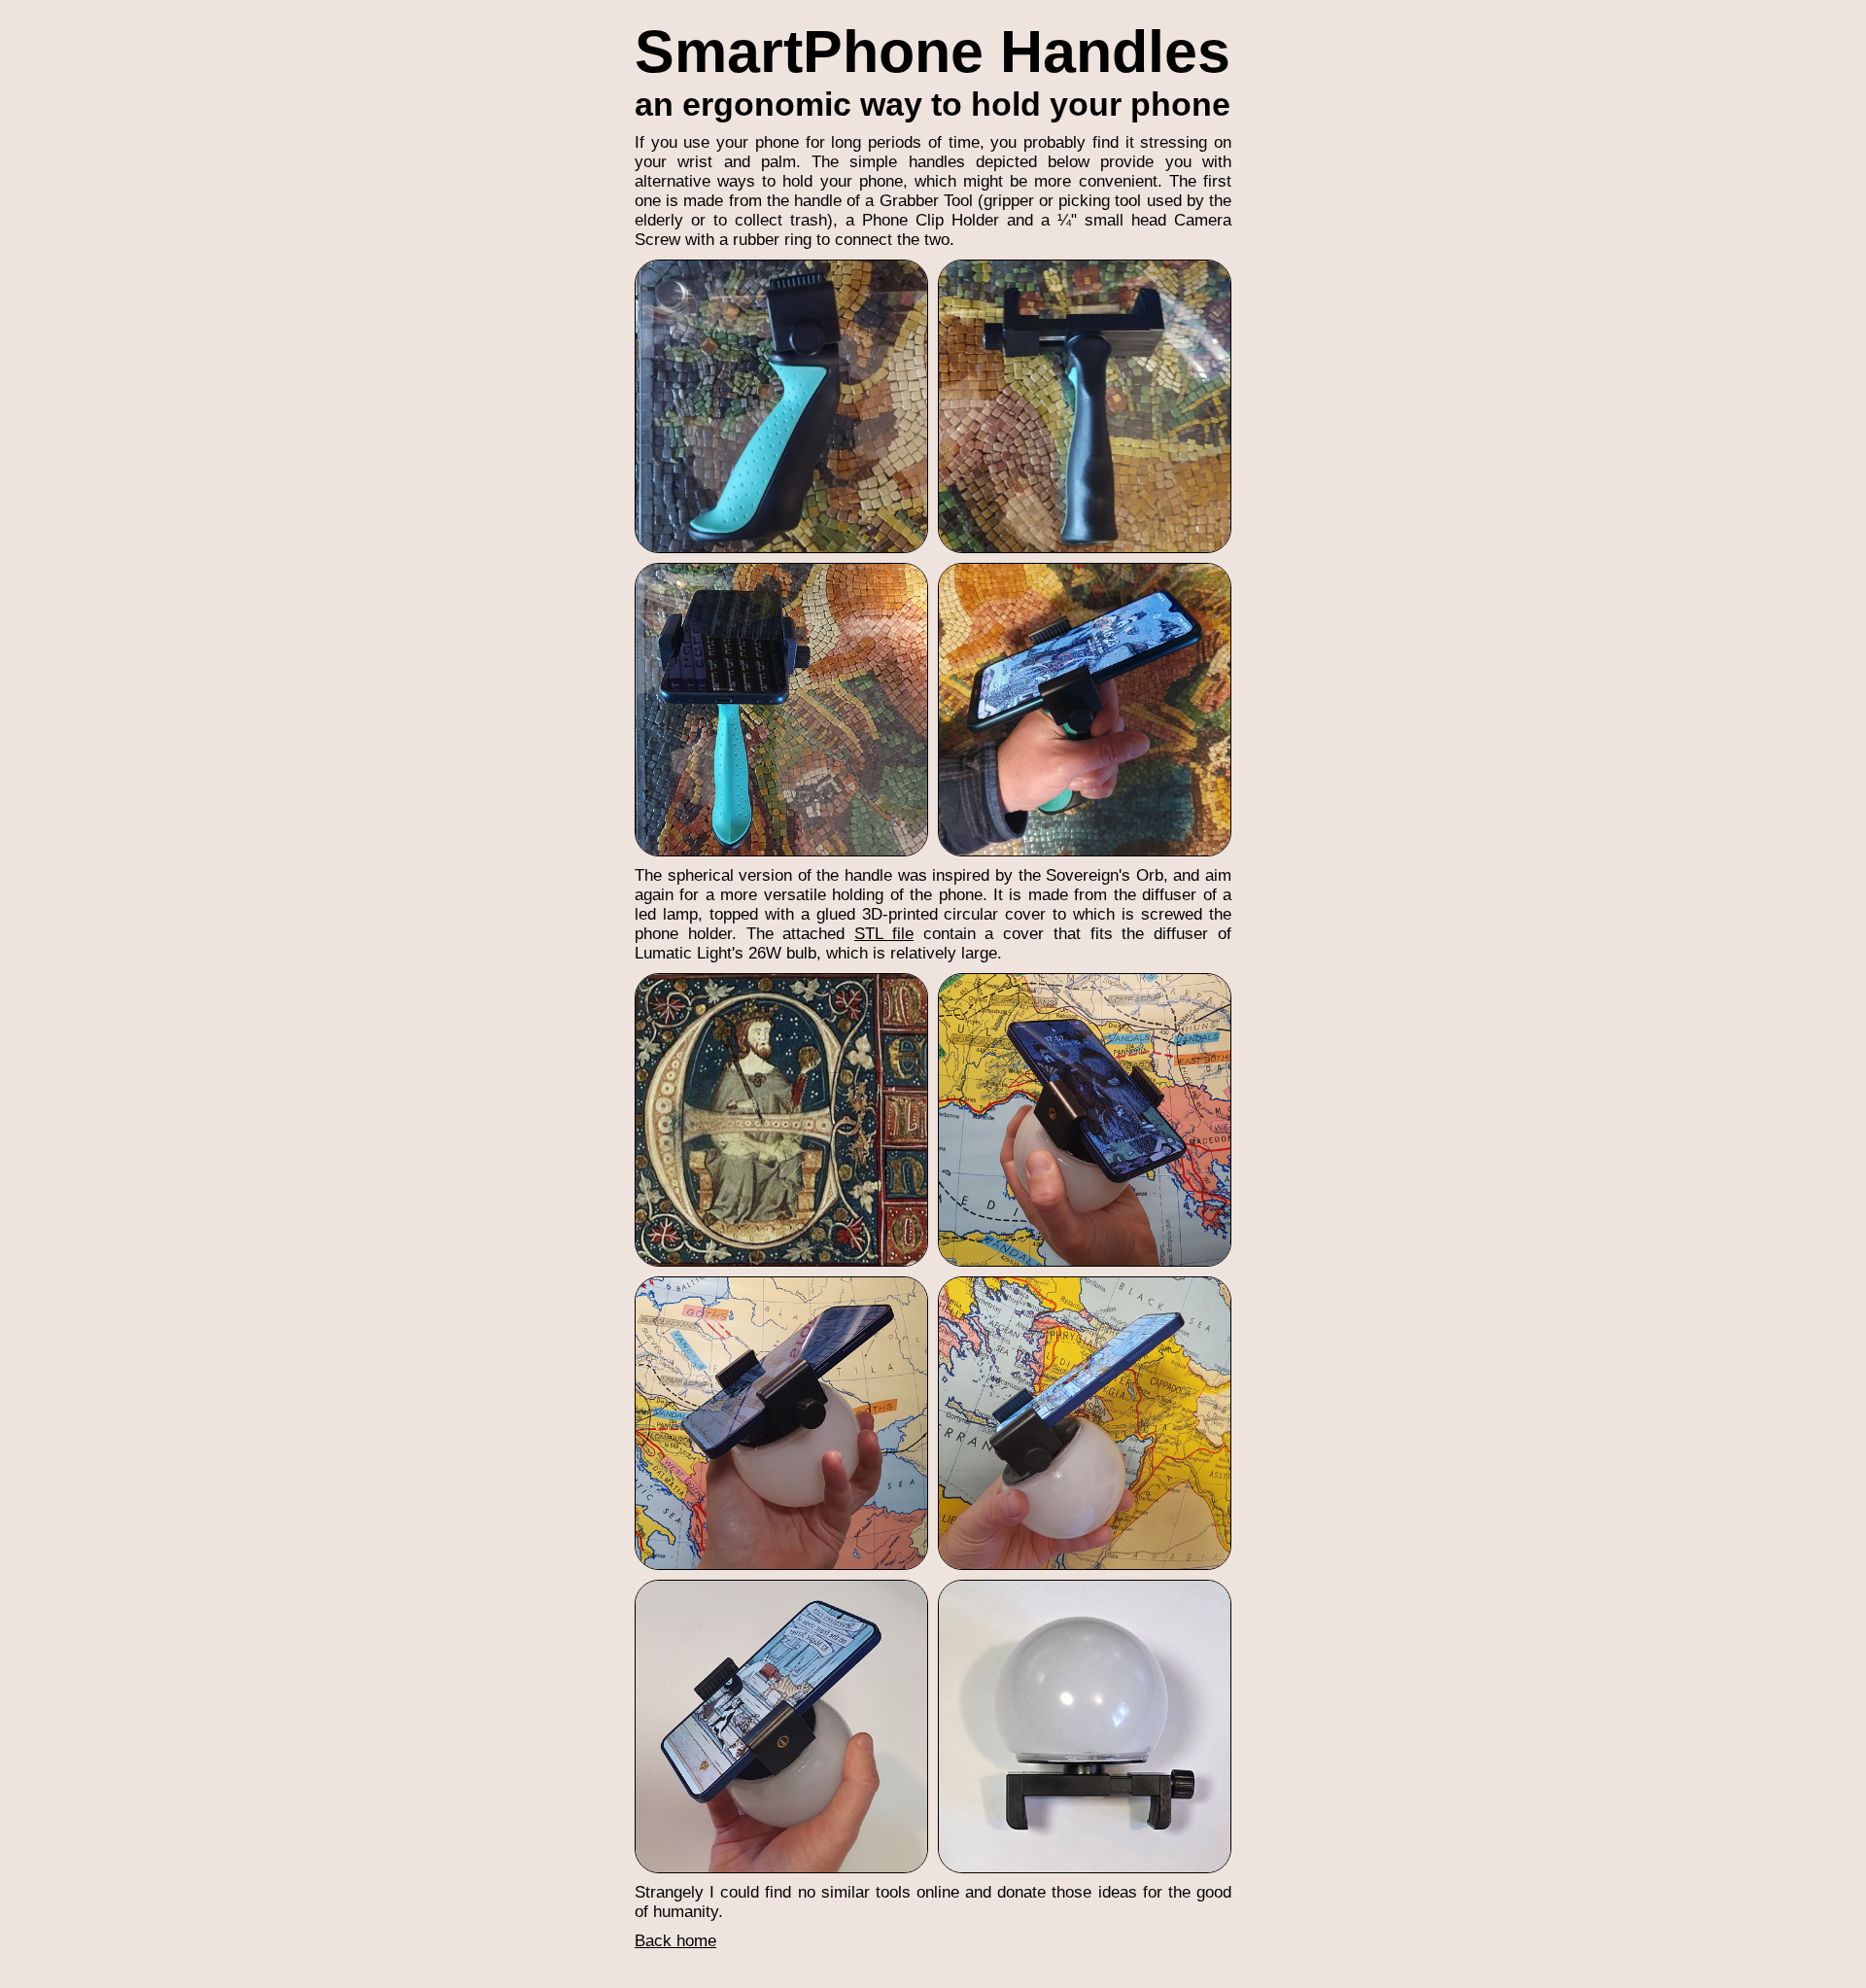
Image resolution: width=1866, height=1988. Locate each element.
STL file (884, 934)
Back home (675, 1941)
